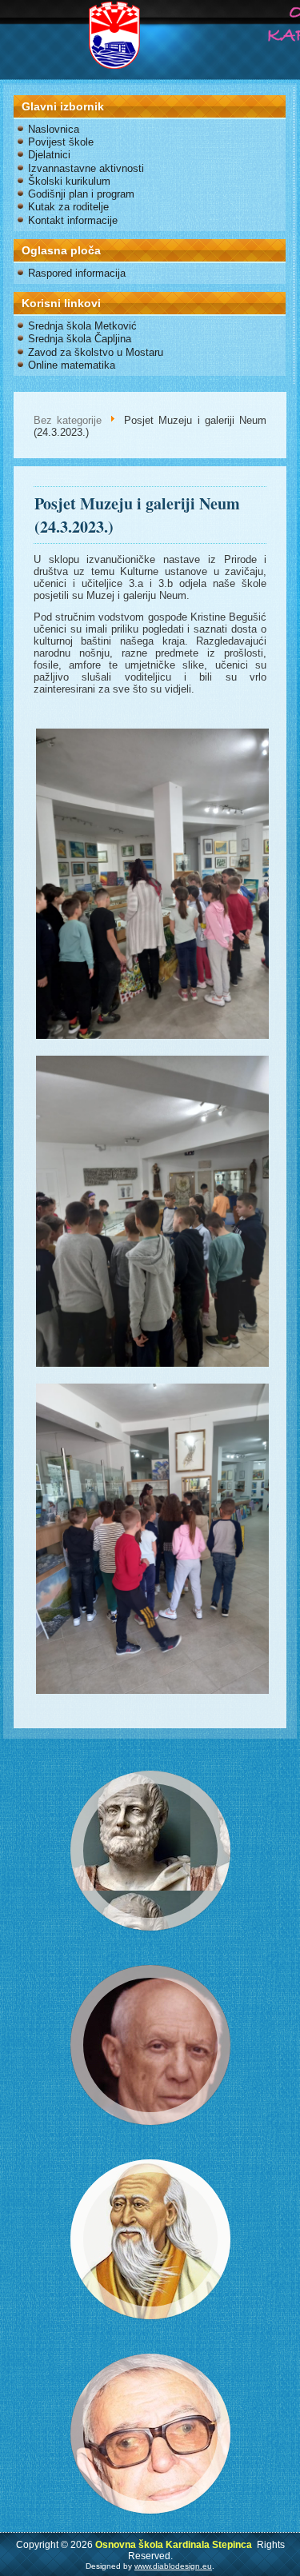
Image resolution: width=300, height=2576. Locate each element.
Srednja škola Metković (82, 326)
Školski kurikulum (69, 181)
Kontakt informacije (73, 220)
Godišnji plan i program (81, 194)
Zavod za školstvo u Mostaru (96, 352)
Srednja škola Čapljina (80, 339)
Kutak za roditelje (68, 207)
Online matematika (72, 365)
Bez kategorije (68, 420)
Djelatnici (49, 155)
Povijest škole (61, 142)
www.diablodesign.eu (173, 2566)
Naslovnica (54, 129)
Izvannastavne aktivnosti (86, 168)
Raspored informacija (77, 273)
